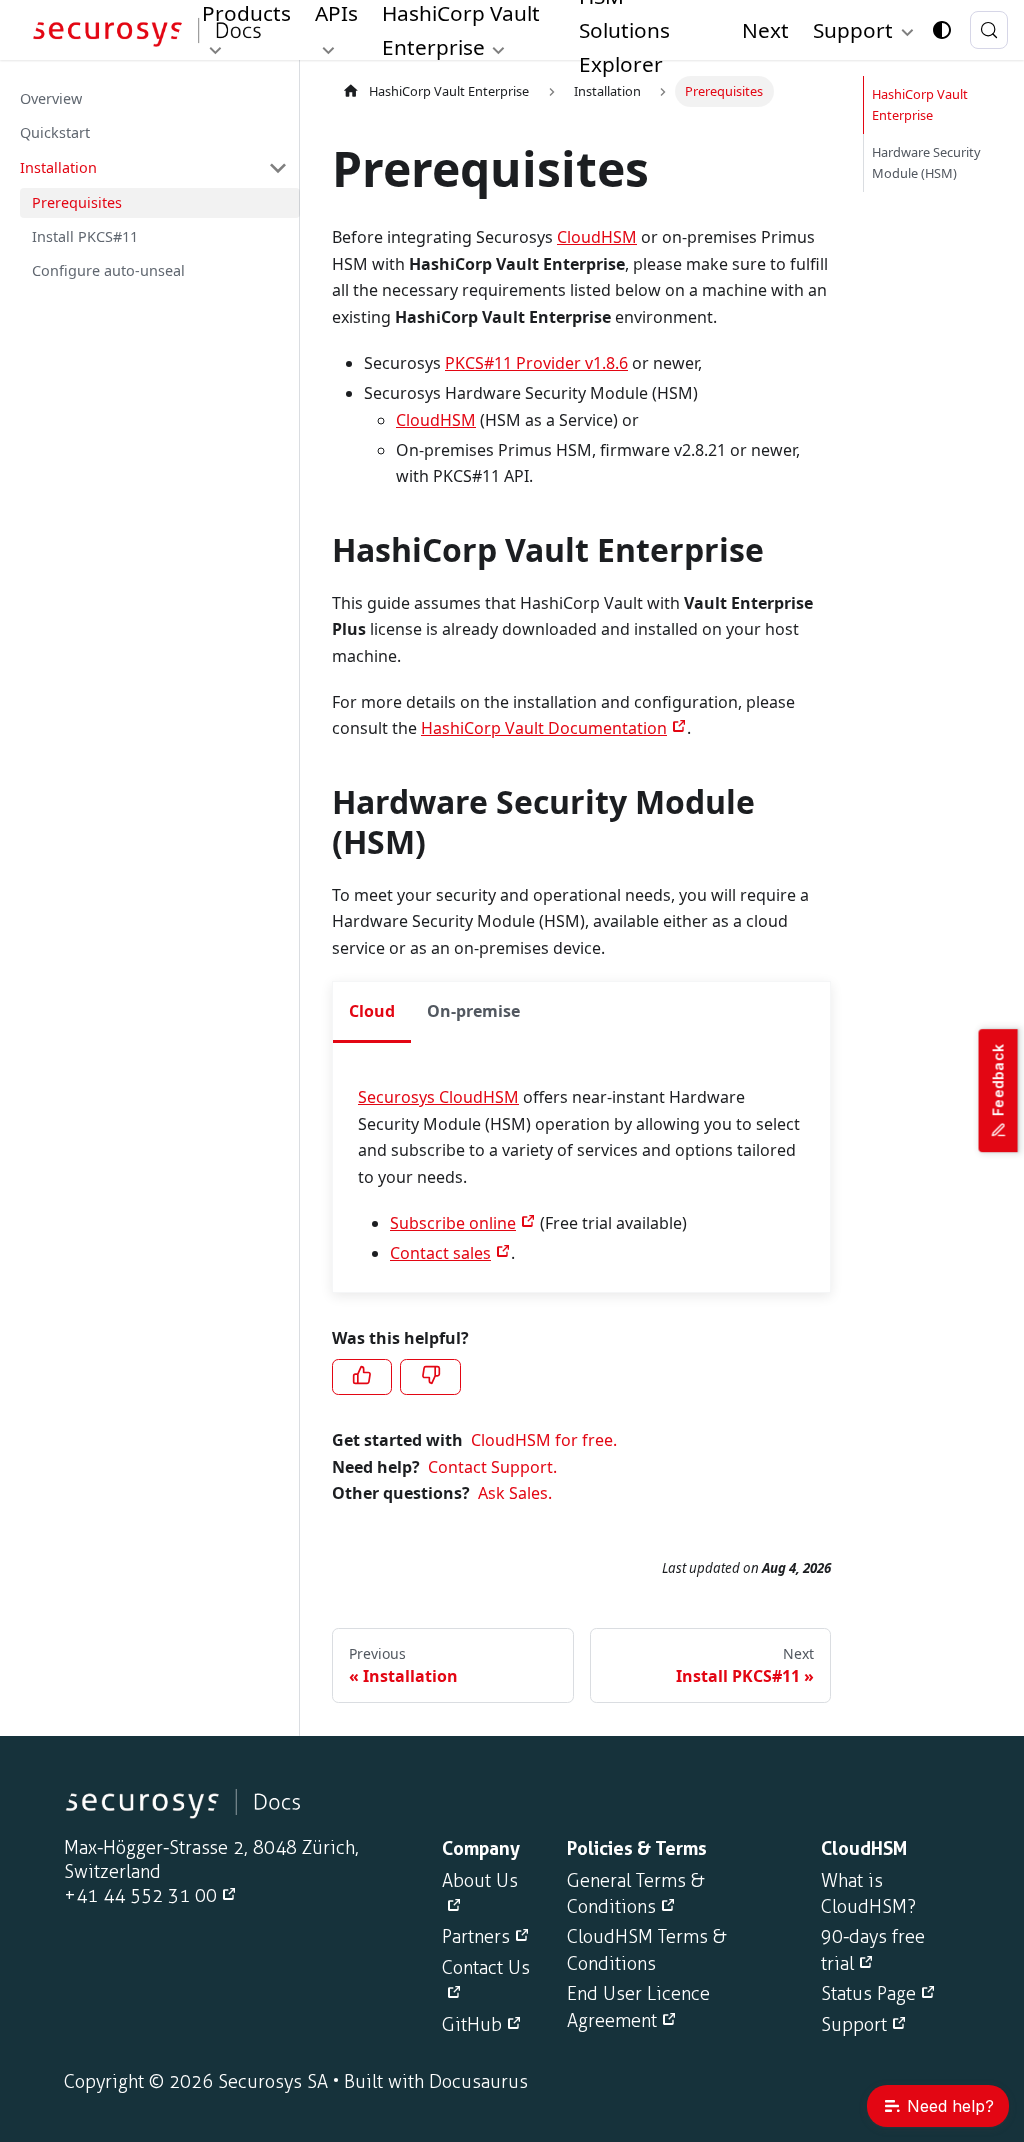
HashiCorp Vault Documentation (544, 728)
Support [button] (853, 30)
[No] (430, 1377)
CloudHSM (597, 237)
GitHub (472, 2025)
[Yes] (362, 1377)
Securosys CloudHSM (438, 1097)
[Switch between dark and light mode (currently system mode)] (942, 30)
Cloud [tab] (372, 1011)
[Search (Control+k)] (989, 30)
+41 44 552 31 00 (140, 1896)
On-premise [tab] (473, 1011)
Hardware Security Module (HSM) (926, 162)
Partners (476, 1937)
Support (854, 2025)
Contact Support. (492, 1467)
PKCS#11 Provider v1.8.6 (536, 363)
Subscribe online (453, 1223)
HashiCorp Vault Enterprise (449, 91)
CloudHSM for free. (544, 1440)
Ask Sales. (515, 1493)
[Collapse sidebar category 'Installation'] (278, 168)
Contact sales (440, 1253)
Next (765, 30)
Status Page (868, 1994)
